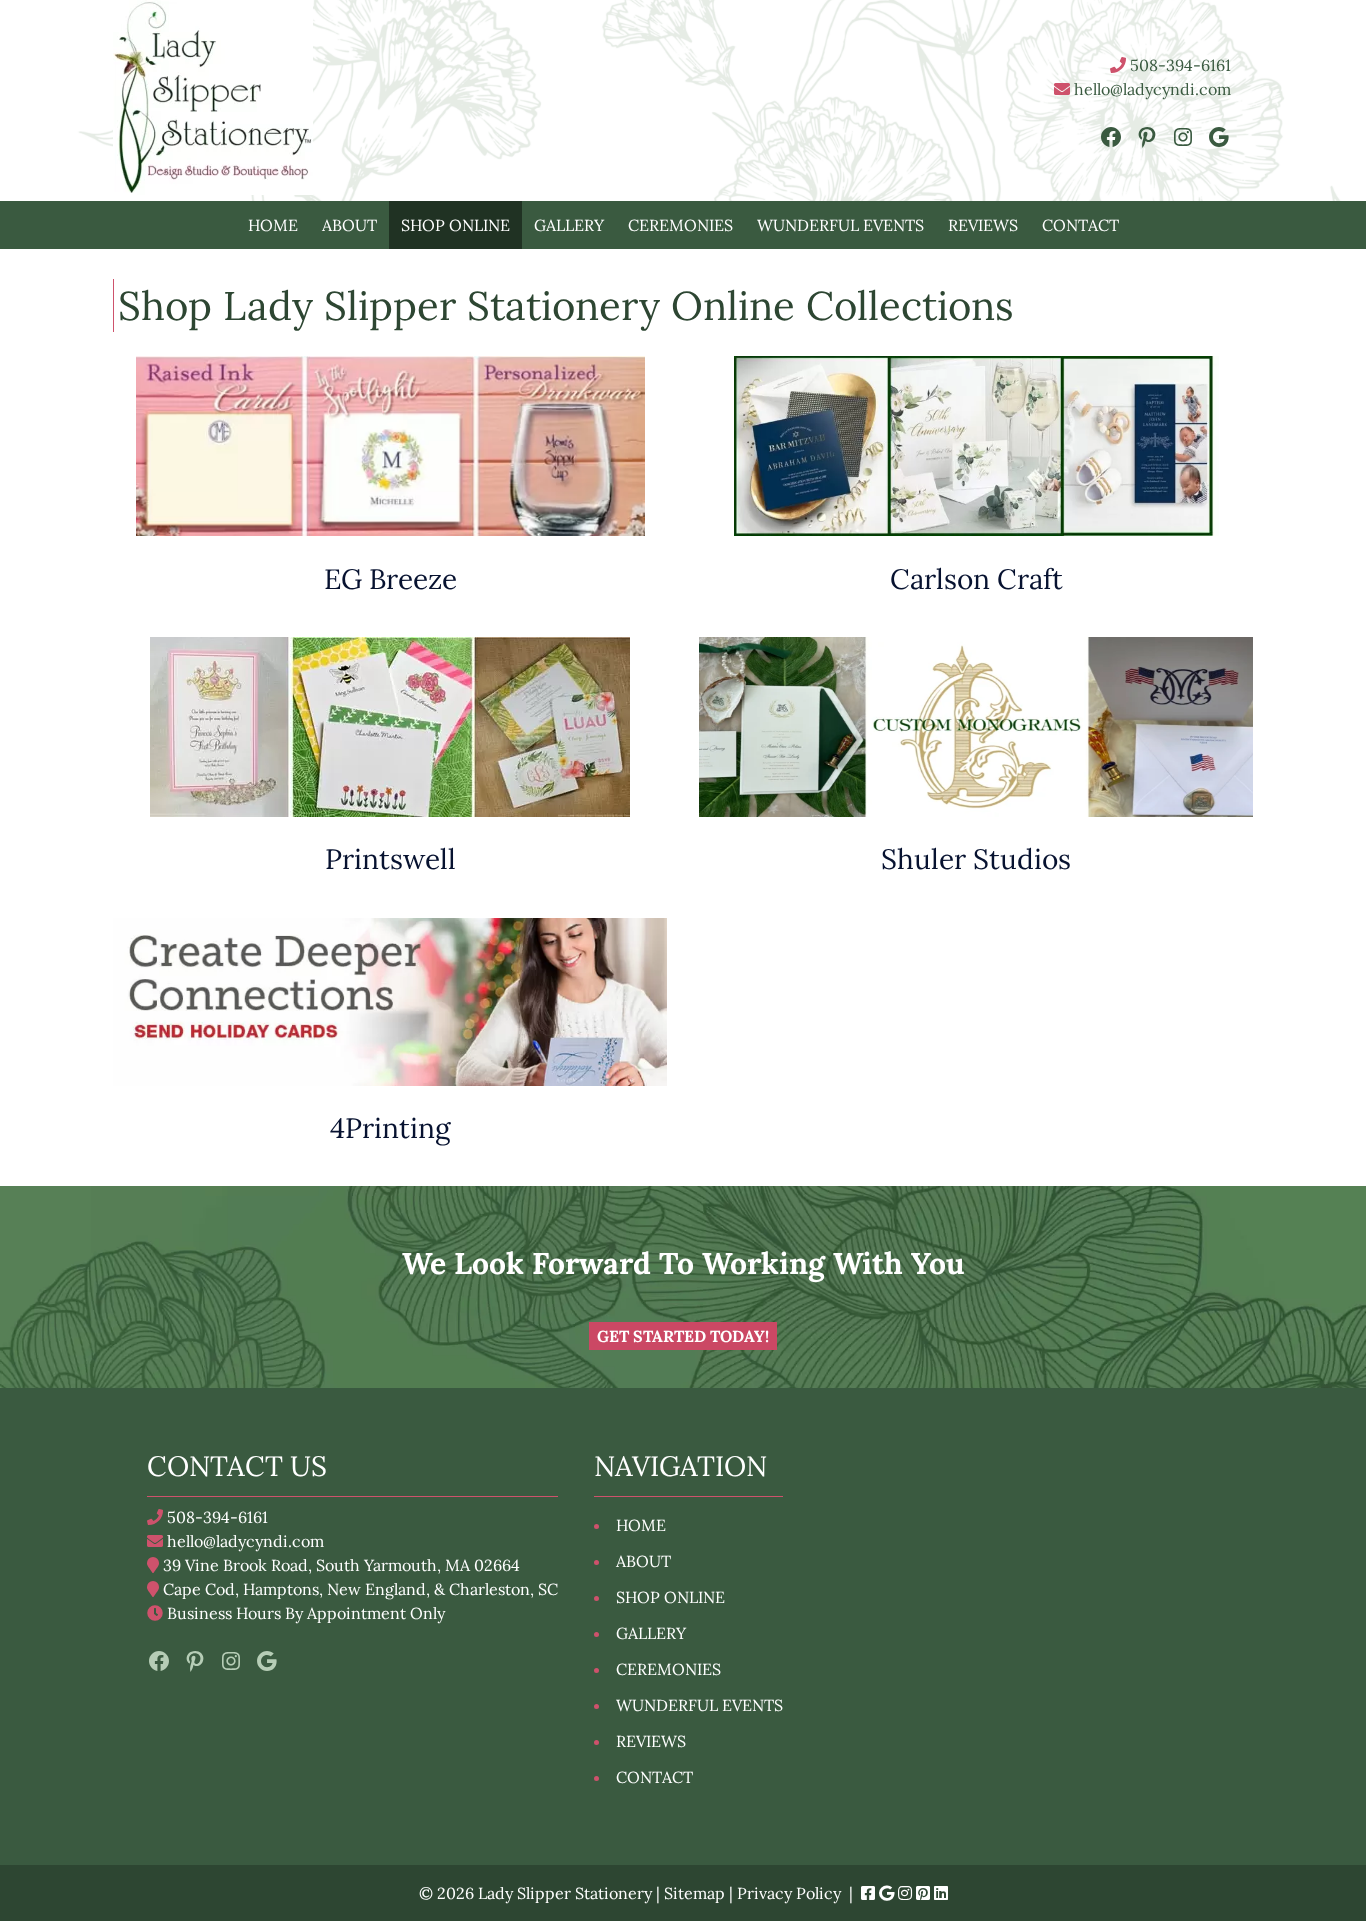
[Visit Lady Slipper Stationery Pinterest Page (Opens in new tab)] (923, 1893)
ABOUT (349, 225)
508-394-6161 (1178, 65)
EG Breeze (390, 579)
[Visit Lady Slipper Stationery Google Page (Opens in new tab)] (886, 1893)
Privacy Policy (789, 1893)
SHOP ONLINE (455, 225)
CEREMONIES (680, 225)
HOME (273, 225)
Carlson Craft (976, 579)
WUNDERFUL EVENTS (840, 225)
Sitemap (694, 1893)
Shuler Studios (976, 859)
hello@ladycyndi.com (1150, 89)
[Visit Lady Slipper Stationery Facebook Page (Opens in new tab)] (868, 1893)
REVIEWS (983, 225)
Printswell (390, 859)
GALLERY (569, 225)
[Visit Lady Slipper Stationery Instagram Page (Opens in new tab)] (905, 1893)
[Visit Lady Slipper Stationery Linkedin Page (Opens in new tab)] (941, 1893)
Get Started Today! (683, 1336)
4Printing (390, 1128)
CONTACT (1080, 225)
